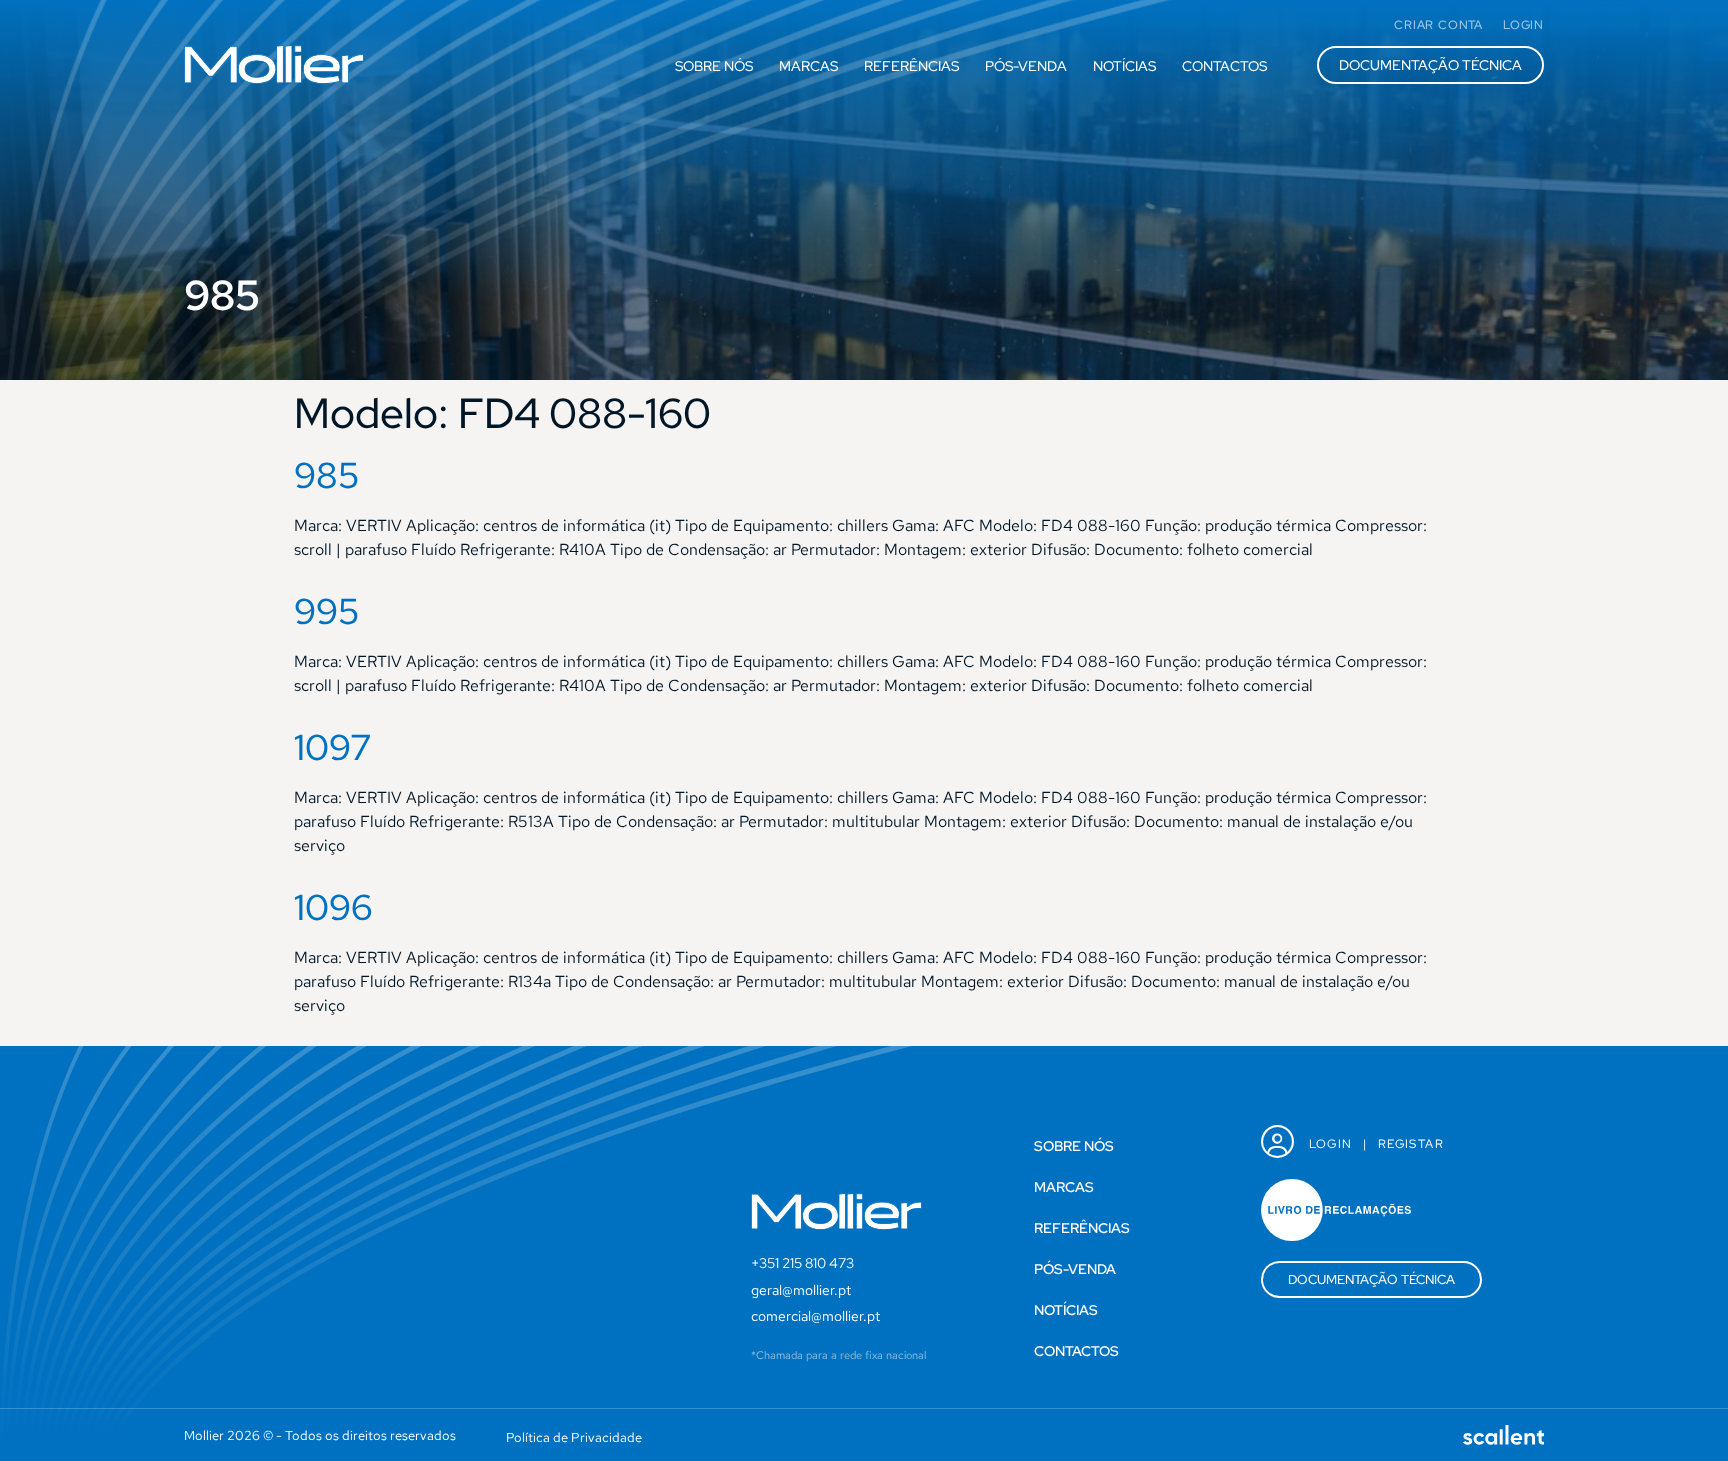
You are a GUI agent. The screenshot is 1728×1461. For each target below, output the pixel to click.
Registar (1411, 1144)
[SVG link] (274, 64)
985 (327, 475)
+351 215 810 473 (802, 1263)
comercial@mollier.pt (815, 1316)
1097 (333, 747)
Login (1331, 1144)
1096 (333, 907)
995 (327, 611)
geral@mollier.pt (801, 1290)
